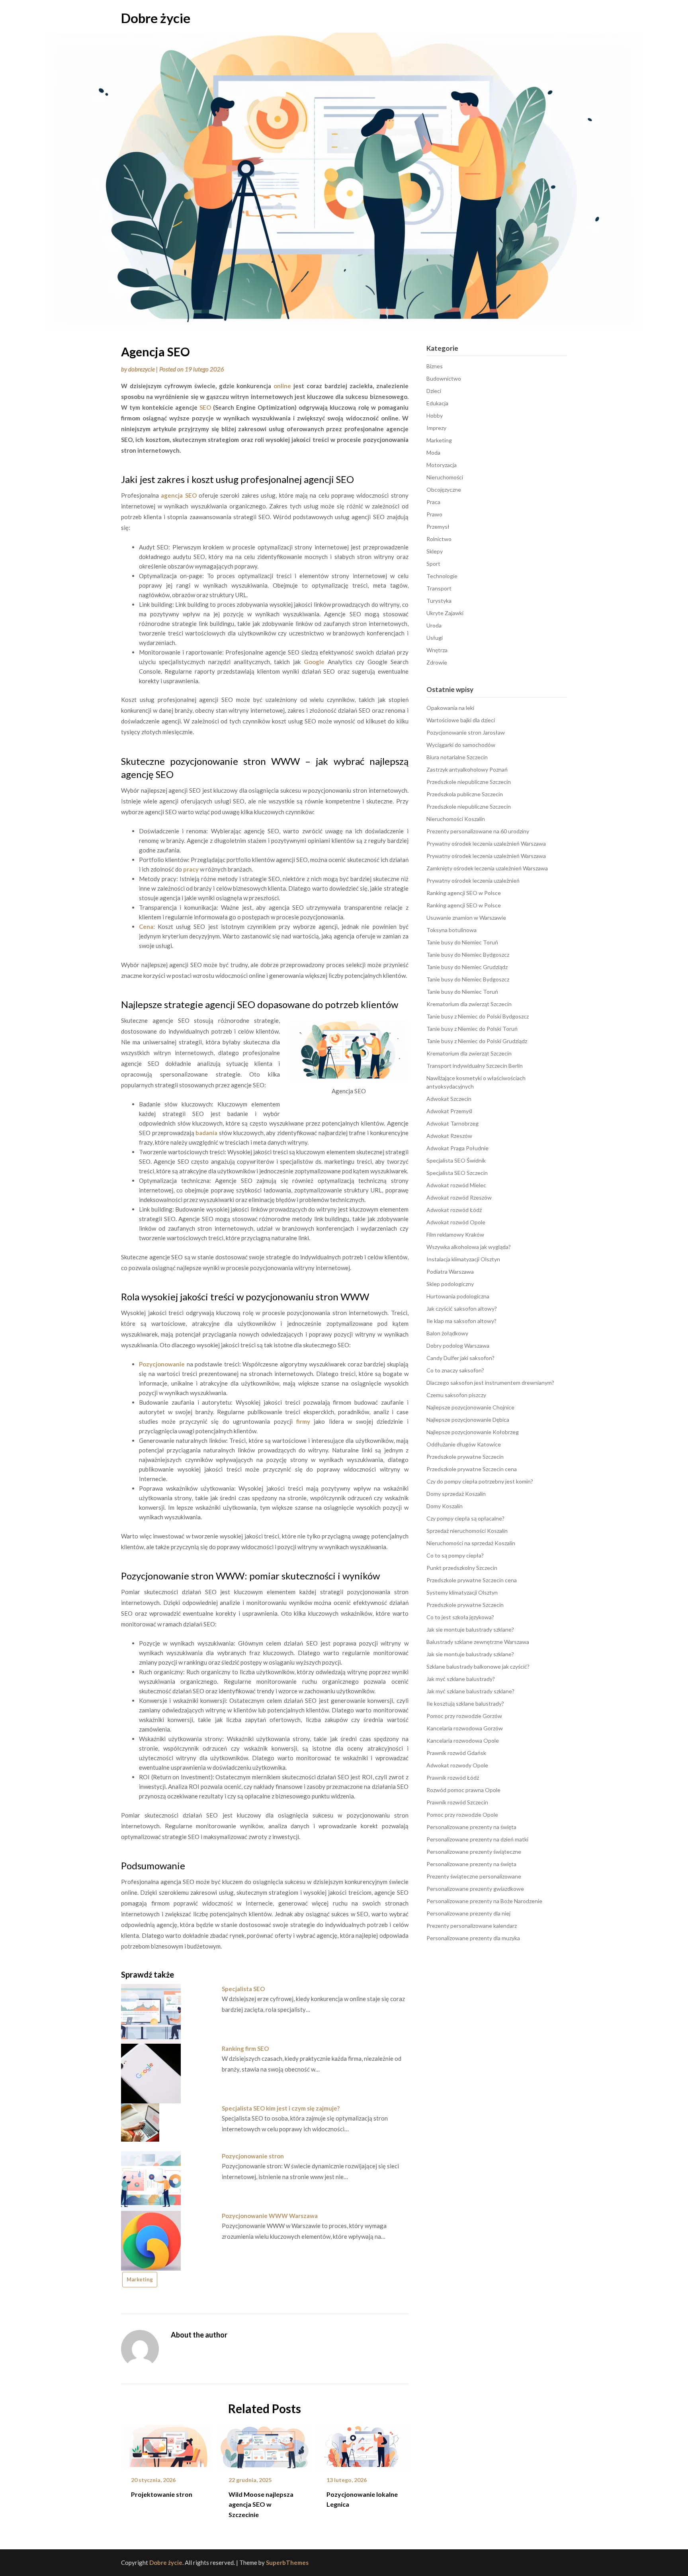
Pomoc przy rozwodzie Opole (462, 1815)
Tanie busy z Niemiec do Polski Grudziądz (477, 1041)
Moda (433, 452)
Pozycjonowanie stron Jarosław (466, 732)
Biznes (435, 366)
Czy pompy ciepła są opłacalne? (465, 1518)
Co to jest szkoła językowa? (460, 1617)
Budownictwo (444, 378)
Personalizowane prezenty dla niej (468, 1913)
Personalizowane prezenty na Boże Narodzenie (484, 1901)
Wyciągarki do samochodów (461, 745)
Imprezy (436, 428)
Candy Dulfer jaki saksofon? (460, 1358)
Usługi (435, 638)
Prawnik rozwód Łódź (453, 1778)
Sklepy (435, 551)
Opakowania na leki (450, 708)
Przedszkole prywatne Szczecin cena (472, 1469)
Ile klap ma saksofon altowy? (461, 1321)
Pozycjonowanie (162, 1364)
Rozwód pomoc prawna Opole (463, 1790)
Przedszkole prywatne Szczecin (465, 1457)
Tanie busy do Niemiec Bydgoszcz (468, 955)
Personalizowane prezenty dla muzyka (473, 1938)
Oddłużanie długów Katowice (464, 1444)
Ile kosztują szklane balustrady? (465, 1703)
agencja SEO (179, 495)
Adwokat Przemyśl (449, 1111)
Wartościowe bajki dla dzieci (461, 720)
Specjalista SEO (243, 1989)
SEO (205, 407)
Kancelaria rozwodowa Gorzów (465, 1728)
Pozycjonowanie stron (253, 2156)
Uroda (434, 625)
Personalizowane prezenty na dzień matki (477, 1839)
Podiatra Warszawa (450, 1271)
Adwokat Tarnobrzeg (452, 1123)
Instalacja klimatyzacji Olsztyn (463, 1259)
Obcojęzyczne (444, 490)
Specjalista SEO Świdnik (456, 1160)
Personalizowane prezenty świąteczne (474, 1852)
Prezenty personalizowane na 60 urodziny (478, 831)
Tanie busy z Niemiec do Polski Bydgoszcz (478, 1016)
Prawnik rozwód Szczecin (457, 1802)
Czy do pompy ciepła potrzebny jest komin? (480, 1481)
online (282, 386)
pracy (191, 869)
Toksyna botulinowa (451, 930)
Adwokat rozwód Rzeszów (459, 1197)
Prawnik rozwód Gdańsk (456, 1753)
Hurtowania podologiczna (458, 1296)
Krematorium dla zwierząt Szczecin (469, 1004)
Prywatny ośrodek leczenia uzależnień (473, 880)
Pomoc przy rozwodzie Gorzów (464, 1716)
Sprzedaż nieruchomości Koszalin (467, 1531)
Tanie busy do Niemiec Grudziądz (467, 967)
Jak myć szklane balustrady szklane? (470, 1691)
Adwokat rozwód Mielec (456, 1185)
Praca (433, 502)
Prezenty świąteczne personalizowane (474, 1876)
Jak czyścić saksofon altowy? (462, 1309)
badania (206, 1133)
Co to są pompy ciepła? (455, 1555)
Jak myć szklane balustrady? (461, 1679)
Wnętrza (437, 650)
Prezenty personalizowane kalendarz (472, 1926)
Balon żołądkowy (447, 1333)
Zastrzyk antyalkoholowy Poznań (467, 769)
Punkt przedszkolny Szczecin (462, 1568)
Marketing (140, 2279)
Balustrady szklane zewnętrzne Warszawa (478, 1642)
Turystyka (439, 601)
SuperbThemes (287, 2562)
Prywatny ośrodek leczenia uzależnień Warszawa (486, 843)
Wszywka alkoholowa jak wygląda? (469, 1247)
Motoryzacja (442, 465)
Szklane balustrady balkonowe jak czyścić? (478, 1666)
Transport (439, 588)
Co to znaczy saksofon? (455, 1370)
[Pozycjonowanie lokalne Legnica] (363, 2445)
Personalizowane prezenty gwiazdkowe (475, 1889)
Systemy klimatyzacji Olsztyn (462, 1592)
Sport (433, 564)
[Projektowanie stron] (167, 2445)
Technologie (442, 576)
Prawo (434, 514)
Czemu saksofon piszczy (456, 1395)
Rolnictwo (439, 539)
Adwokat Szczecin (449, 1099)
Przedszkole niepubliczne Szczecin (469, 782)
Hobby (435, 415)
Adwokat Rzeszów (449, 1136)
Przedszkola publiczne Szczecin (465, 794)
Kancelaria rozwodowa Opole (463, 1740)
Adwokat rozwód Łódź (454, 1210)
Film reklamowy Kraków (455, 1234)
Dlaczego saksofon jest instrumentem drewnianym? (490, 1383)
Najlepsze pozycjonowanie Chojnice (470, 1407)
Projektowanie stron (162, 2494)
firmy (303, 1421)
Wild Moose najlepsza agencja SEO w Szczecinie (261, 2504)
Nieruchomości (445, 477)
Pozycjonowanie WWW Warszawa (270, 2216)
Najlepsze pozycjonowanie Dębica (468, 1420)
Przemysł (438, 527)
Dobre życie (156, 18)
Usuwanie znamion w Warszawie (466, 918)
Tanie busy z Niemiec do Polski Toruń (472, 1029)
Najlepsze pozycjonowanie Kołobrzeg (473, 1432)
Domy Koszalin (445, 1506)
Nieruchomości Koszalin (456, 819)
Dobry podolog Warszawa (458, 1346)
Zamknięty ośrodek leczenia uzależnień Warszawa (487, 868)
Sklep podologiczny (450, 1284)
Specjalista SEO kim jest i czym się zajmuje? (281, 2108)
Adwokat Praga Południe (457, 1148)
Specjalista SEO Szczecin (457, 1173)
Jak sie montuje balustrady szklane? (470, 1629)
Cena (146, 926)
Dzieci (434, 391)
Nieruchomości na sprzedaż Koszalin (471, 1543)
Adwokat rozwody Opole (457, 1765)
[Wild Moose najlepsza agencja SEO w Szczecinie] (265, 2445)
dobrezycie (142, 369)
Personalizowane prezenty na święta (471, 1827)
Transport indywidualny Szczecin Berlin (475, 1066)
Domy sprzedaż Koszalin (456, 1494)
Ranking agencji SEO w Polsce (464, 893)
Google (314, 662)
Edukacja (437, 403)
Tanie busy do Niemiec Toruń (462, 942)
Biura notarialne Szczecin (457, 757)
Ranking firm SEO (245, 2048)
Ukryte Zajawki (445, 613)
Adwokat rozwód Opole (456, 1222)
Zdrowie (437, 662)
